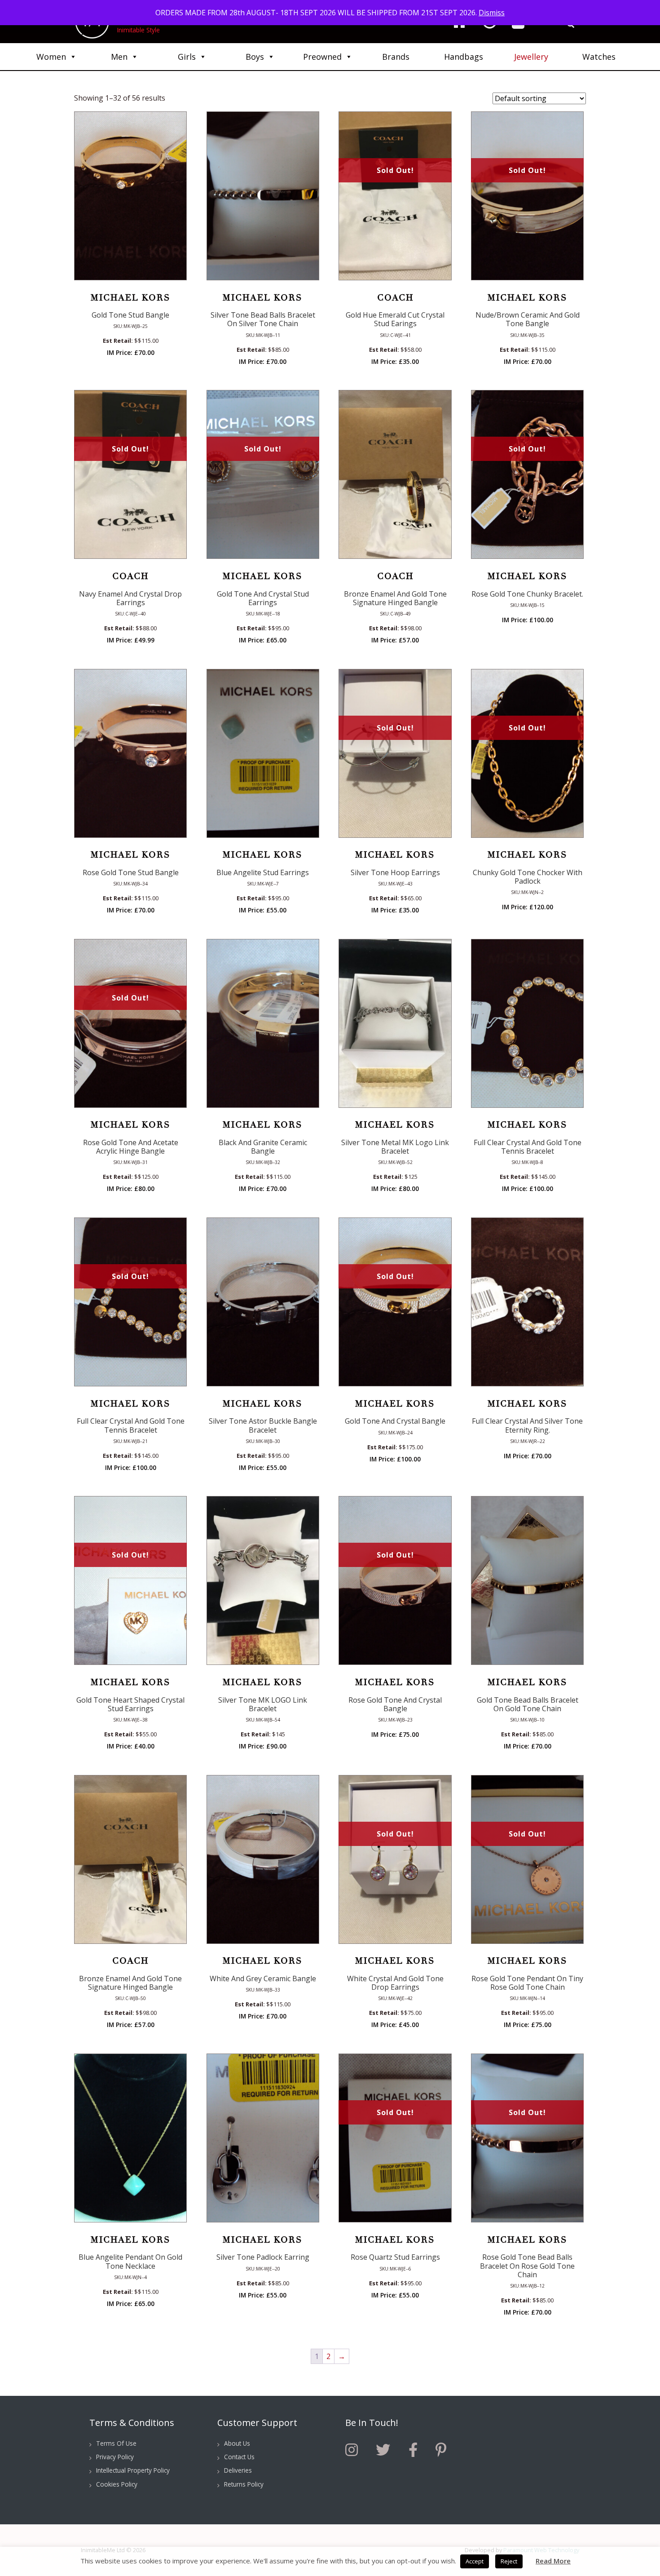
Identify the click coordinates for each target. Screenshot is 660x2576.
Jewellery (531, 57)
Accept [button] (475, 2561)
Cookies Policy (117, 2484)
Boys (255, 57)
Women (51, 57)
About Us (237, 2443)
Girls (187, 57)
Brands (396, 57)
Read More (553, 2561)
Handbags (464, 57)
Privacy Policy (115, 2457)
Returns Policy (244, 2484)
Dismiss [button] (492, 13)
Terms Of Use (116, 2443)
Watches (599, 57)
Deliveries (238, 2470)
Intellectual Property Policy (133, 2470)
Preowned (322, 57)
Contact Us (239, 2457)
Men (119, 57)
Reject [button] (509, 2561)
